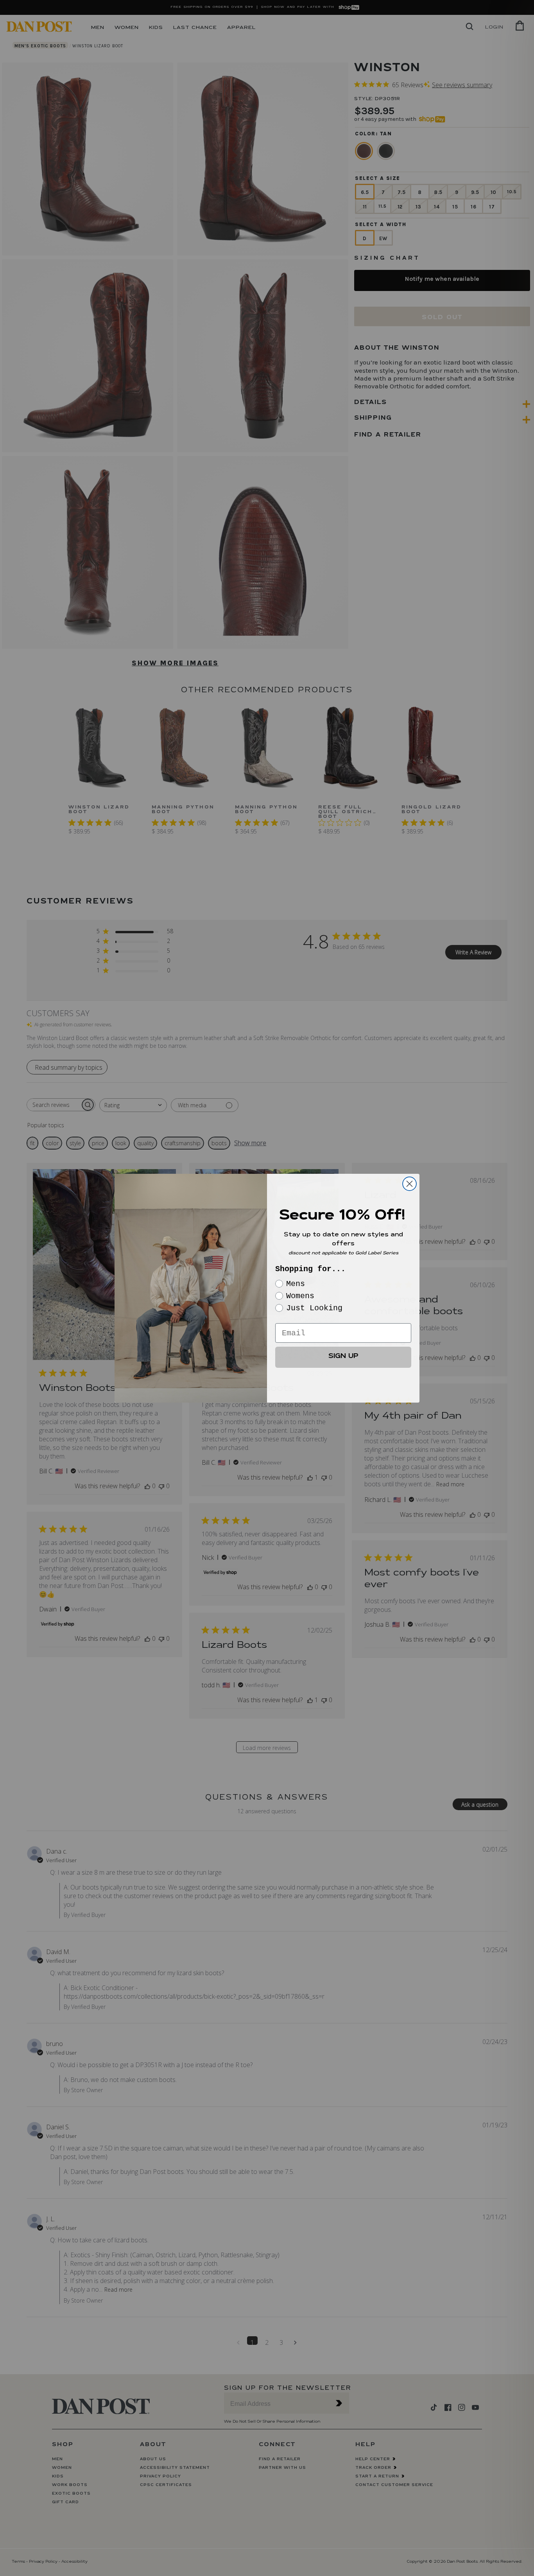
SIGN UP (343, 1357)
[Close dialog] (409, 1184)
